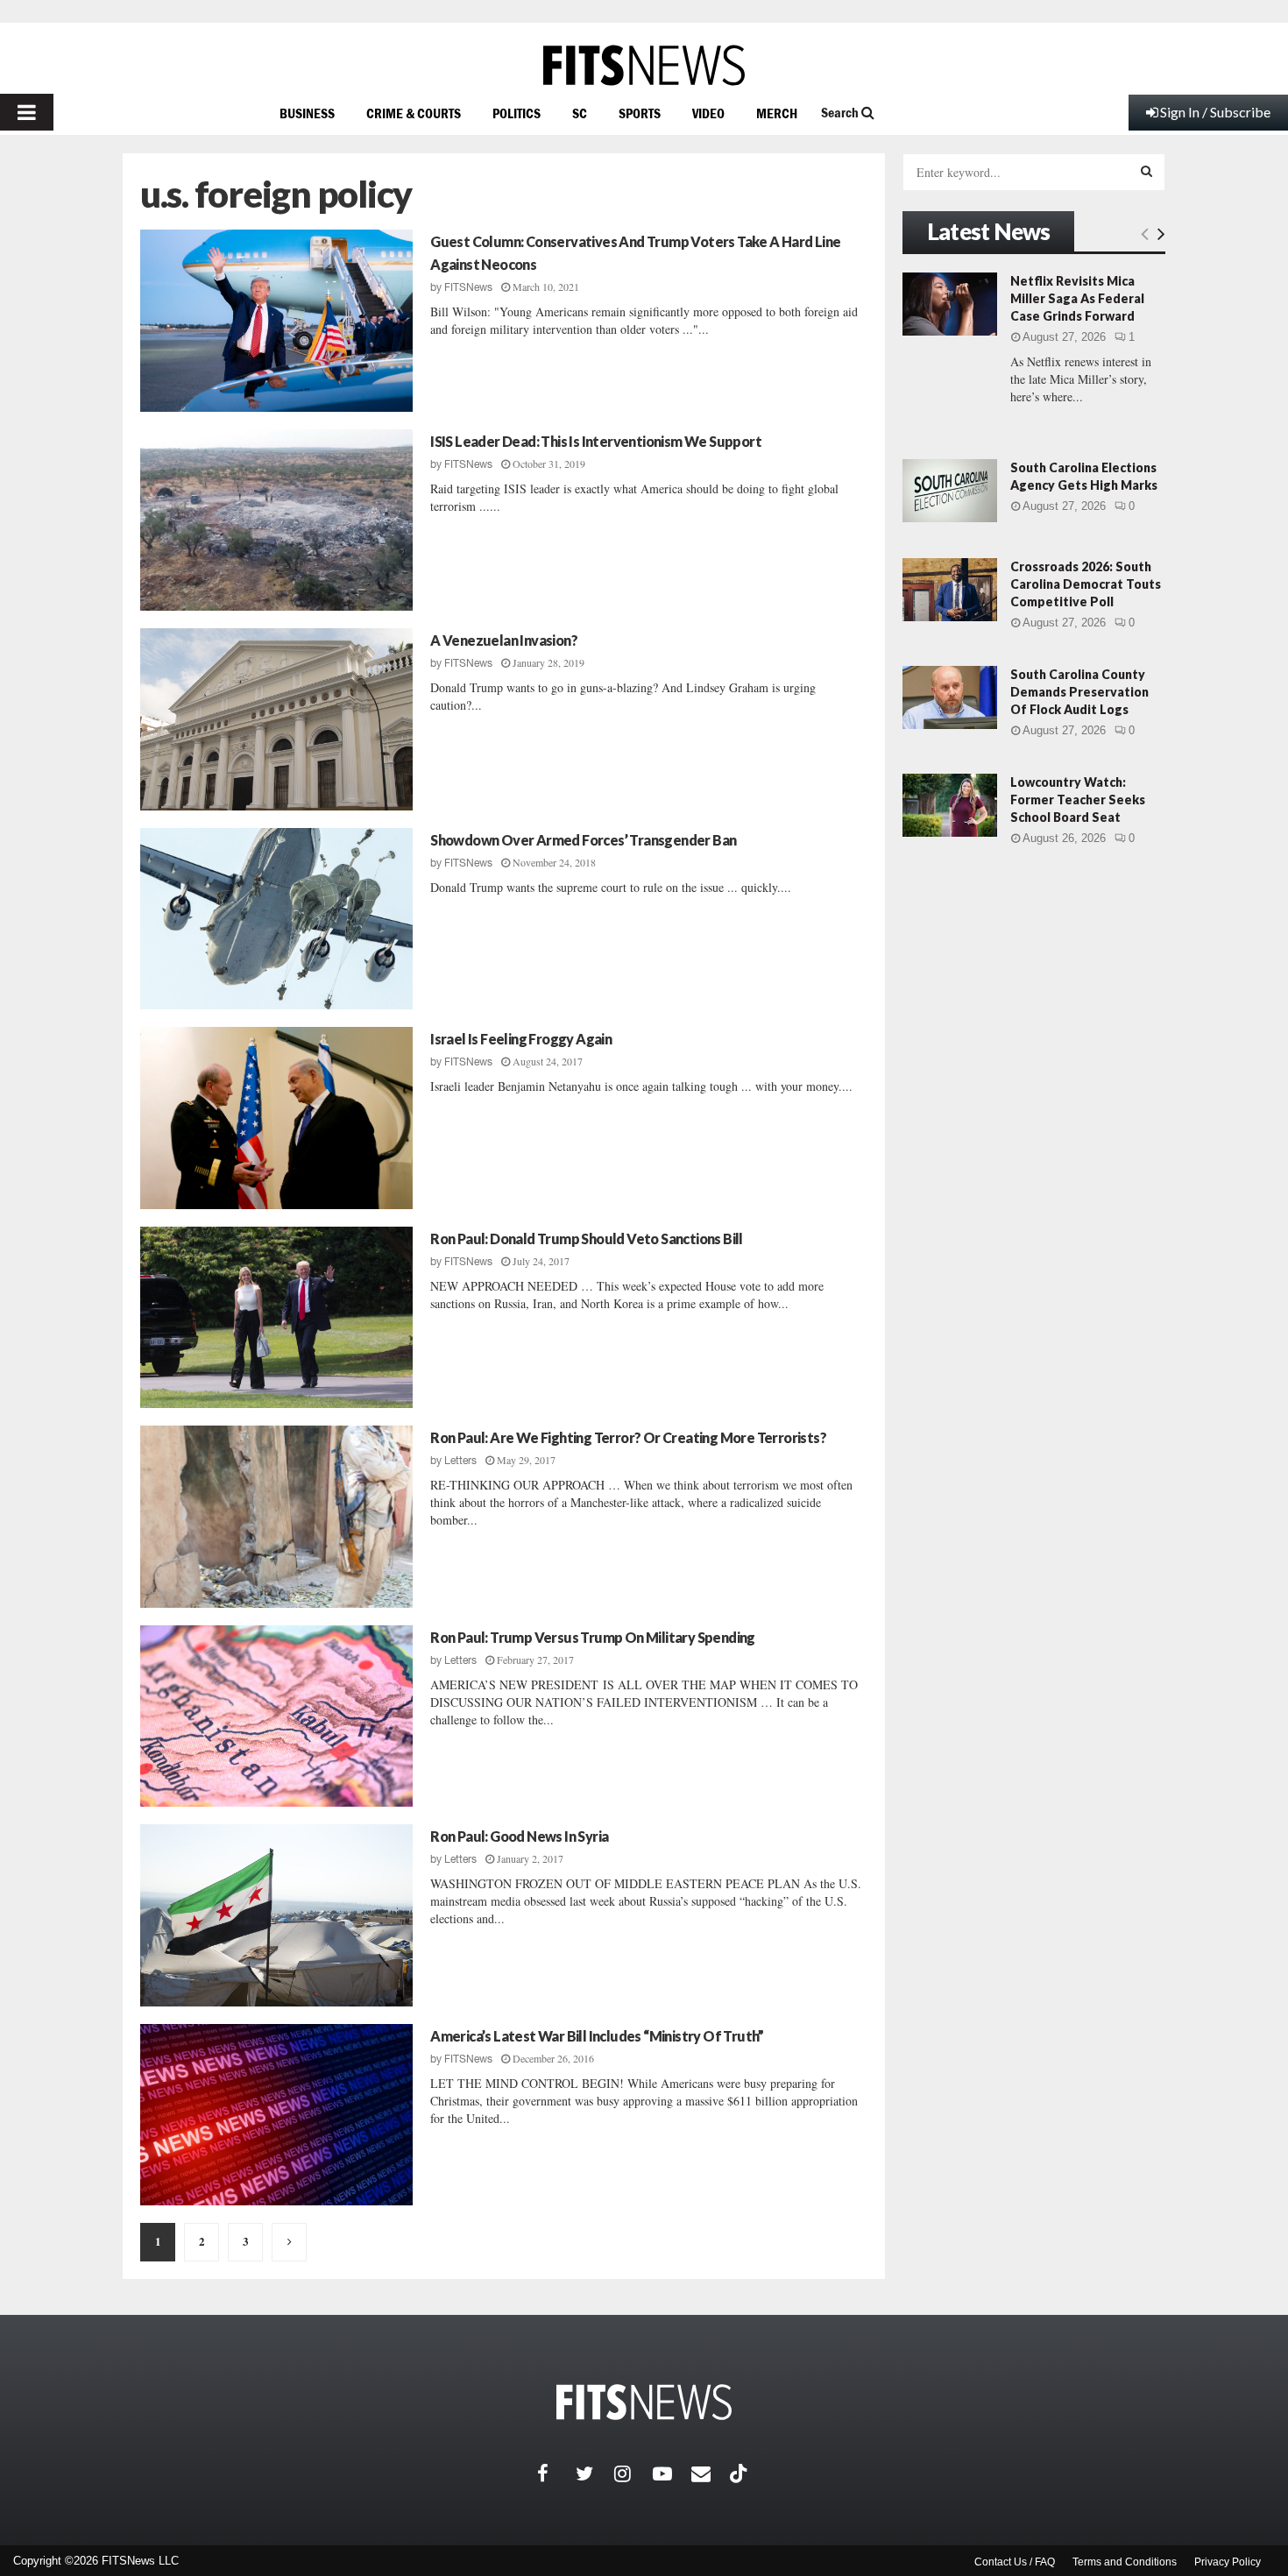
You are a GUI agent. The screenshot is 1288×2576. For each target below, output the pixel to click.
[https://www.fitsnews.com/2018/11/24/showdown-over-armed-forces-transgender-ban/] (276, 919)
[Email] (711, 2473)
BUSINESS (307, 113)
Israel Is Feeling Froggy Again (521, 1039)
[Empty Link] (1145, 233)
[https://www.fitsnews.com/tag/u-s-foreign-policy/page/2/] (289, 2242)
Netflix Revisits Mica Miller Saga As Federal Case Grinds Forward (1077, 298)
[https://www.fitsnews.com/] (644, 65)
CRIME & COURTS (414, 113)
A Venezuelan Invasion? (504, 640)
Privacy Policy (1228, 2562)
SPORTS (640, 113)
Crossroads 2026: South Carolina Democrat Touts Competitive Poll (1086, 584)
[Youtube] (672, 2473)
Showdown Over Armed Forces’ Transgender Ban (583, 840)
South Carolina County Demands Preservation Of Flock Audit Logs (1079, 692)
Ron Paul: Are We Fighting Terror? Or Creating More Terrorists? (628, 1437)
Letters (460, 1461)
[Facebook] (556, 2473)
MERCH (777, 113)
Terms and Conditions (1125, 2562)
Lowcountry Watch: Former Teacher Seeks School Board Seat (1078, 800)
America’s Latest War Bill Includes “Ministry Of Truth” (597, 2036)
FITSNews (468, 287)
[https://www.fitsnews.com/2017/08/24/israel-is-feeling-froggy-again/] (276, 1118)
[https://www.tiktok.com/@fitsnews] (740, 2473)
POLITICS (517, 113)
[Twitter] (595, 2473)
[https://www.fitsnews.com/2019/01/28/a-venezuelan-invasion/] (276, 719)
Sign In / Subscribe (1215, 112)
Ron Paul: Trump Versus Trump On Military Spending (593, 1637)
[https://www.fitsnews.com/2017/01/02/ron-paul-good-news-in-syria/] (276, 1915)
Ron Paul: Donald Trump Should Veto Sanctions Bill (587, 1238)
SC (580, 113)
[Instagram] (633, 2473)
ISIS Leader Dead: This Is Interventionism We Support (596, 441)
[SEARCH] (1146, 171)
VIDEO (708, 113)
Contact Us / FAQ (1015, 2562)
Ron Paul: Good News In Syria (519, 1836)
